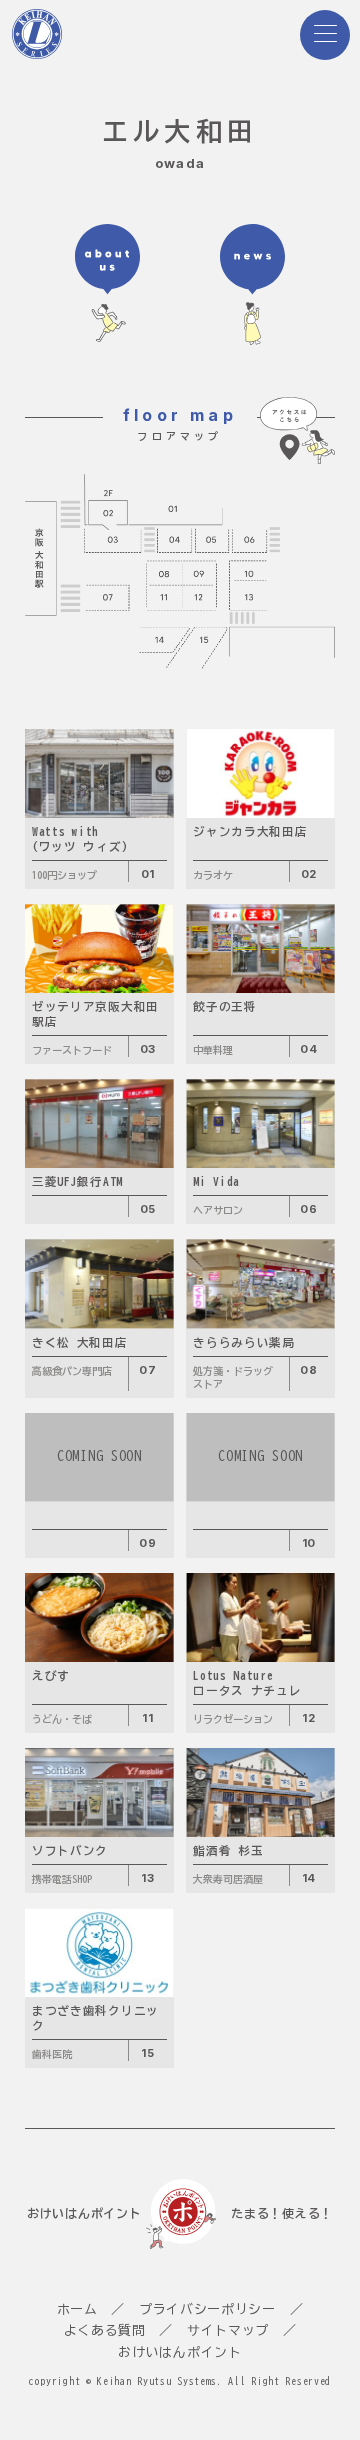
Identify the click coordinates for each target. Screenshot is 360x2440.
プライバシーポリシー (207, 2309)
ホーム (77, 2309)
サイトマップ (228, 2330)
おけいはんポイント (179, 2352)
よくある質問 (105, 2330)
